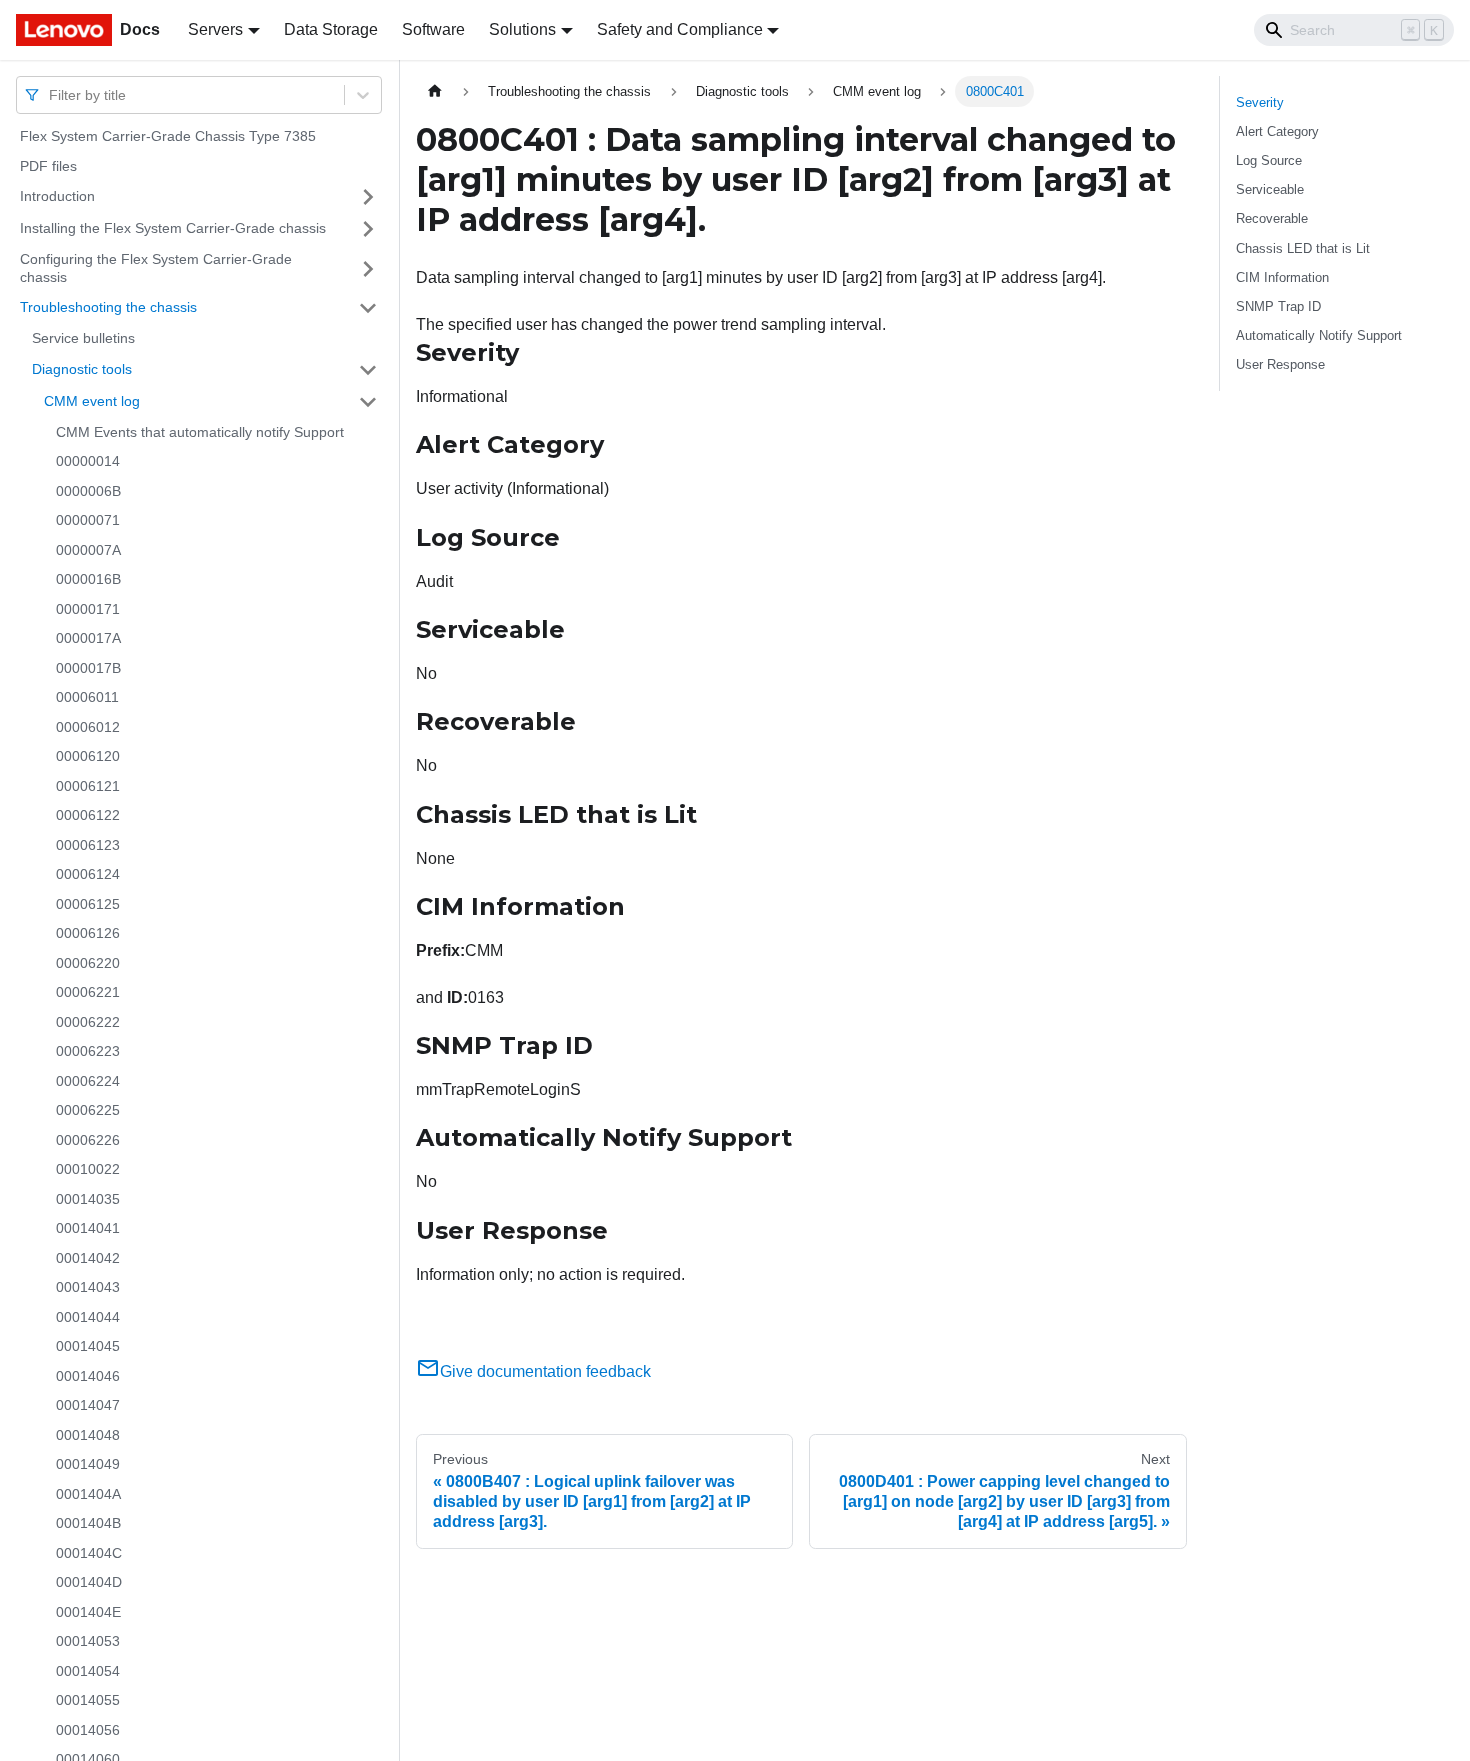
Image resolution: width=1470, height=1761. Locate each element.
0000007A (88, 550)
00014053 (88, 1641)
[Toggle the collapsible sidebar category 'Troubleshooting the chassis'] (368, 308)
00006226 (88, 1140)
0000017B (88, 668)
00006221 (88, 992)
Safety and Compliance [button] (680, 29)
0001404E (88, 1612)
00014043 (88, 1287)
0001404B (88, 1523)
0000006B (88, 491)
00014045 (88, 1346)
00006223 (88, 1051)
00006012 (88, 727)
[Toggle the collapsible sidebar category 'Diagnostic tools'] (368, 370)
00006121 (88, 786)
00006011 (87, 697)
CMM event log (92, 401)
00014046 (88, 1376)
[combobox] (51, 94)
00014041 (88, 1228)
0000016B (88, 579)
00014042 (88, 1258)
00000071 (88, 520)
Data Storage (331, 29)
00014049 (88, 1464)
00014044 (88, 1317)
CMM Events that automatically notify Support (200, 432)
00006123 (88, 845)
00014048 (88, 1435)
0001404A (88, 1494)
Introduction (57, 196)
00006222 (88, 1022)
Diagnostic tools (82, 369)
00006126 (88, 933)
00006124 (88, 874)
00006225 (88, 1110)
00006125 (88, 904)
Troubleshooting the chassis (108, 307)
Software (433, 29)
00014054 (88, 1671)
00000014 (88, 461)
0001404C (89, 1553)
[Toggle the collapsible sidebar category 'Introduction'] (368, 197)
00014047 (88, 1405)
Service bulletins (83, 338)
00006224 (88, 1081)
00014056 (88, 1730)
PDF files (48, 166)
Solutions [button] (522, 29)
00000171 (88, 609)
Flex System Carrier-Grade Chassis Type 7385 (168, 136)
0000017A (88, 638)
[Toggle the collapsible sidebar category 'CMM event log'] (368, 402)
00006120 (88, 756)
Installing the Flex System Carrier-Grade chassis (173, 228)
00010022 (88, 1169)
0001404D (89, 1582)
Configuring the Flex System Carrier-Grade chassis (156, 268)
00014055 (88, 1700)
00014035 (88, 1199)
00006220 (88, 963)
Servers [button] (215, 29)
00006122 (88, 815)
